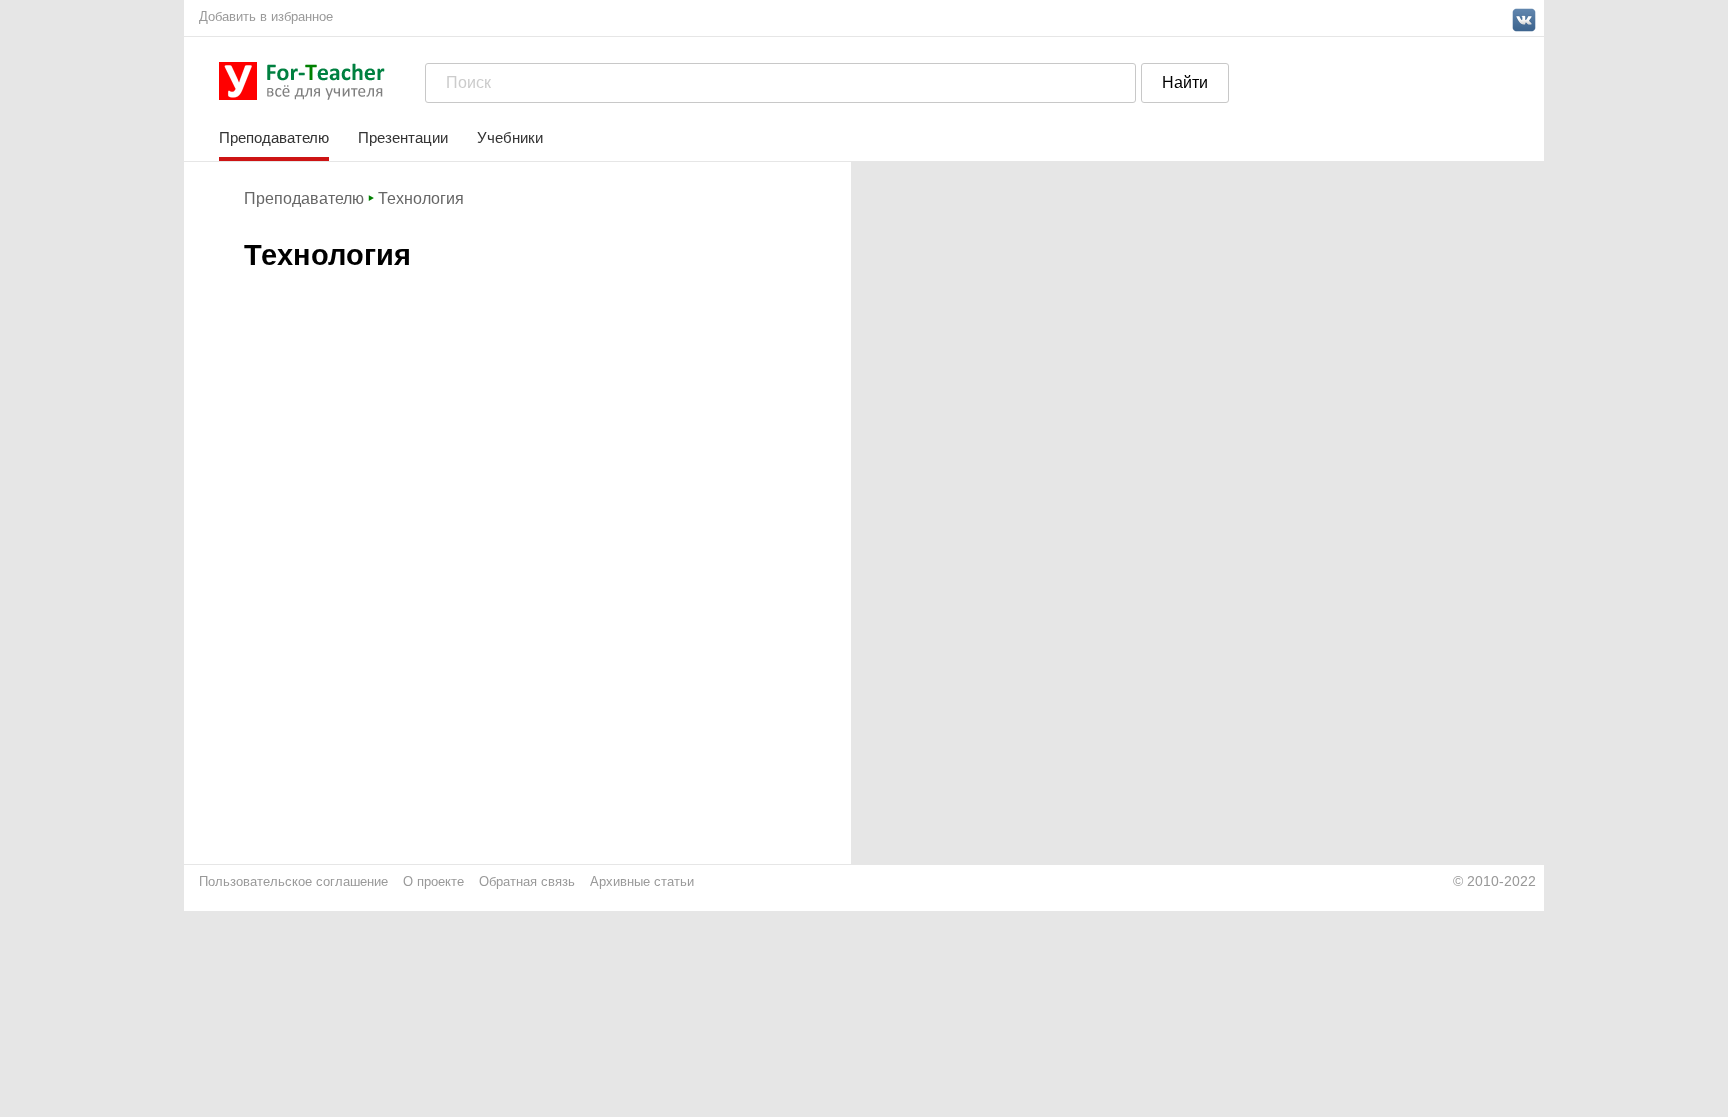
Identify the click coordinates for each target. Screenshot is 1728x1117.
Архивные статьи (642, 881)
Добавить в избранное (266, 16)
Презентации (403, 137)
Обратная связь (527, 881)
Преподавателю (274, 137)
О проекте (433, 881)
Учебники (510, 137)
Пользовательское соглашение (293, 881)
